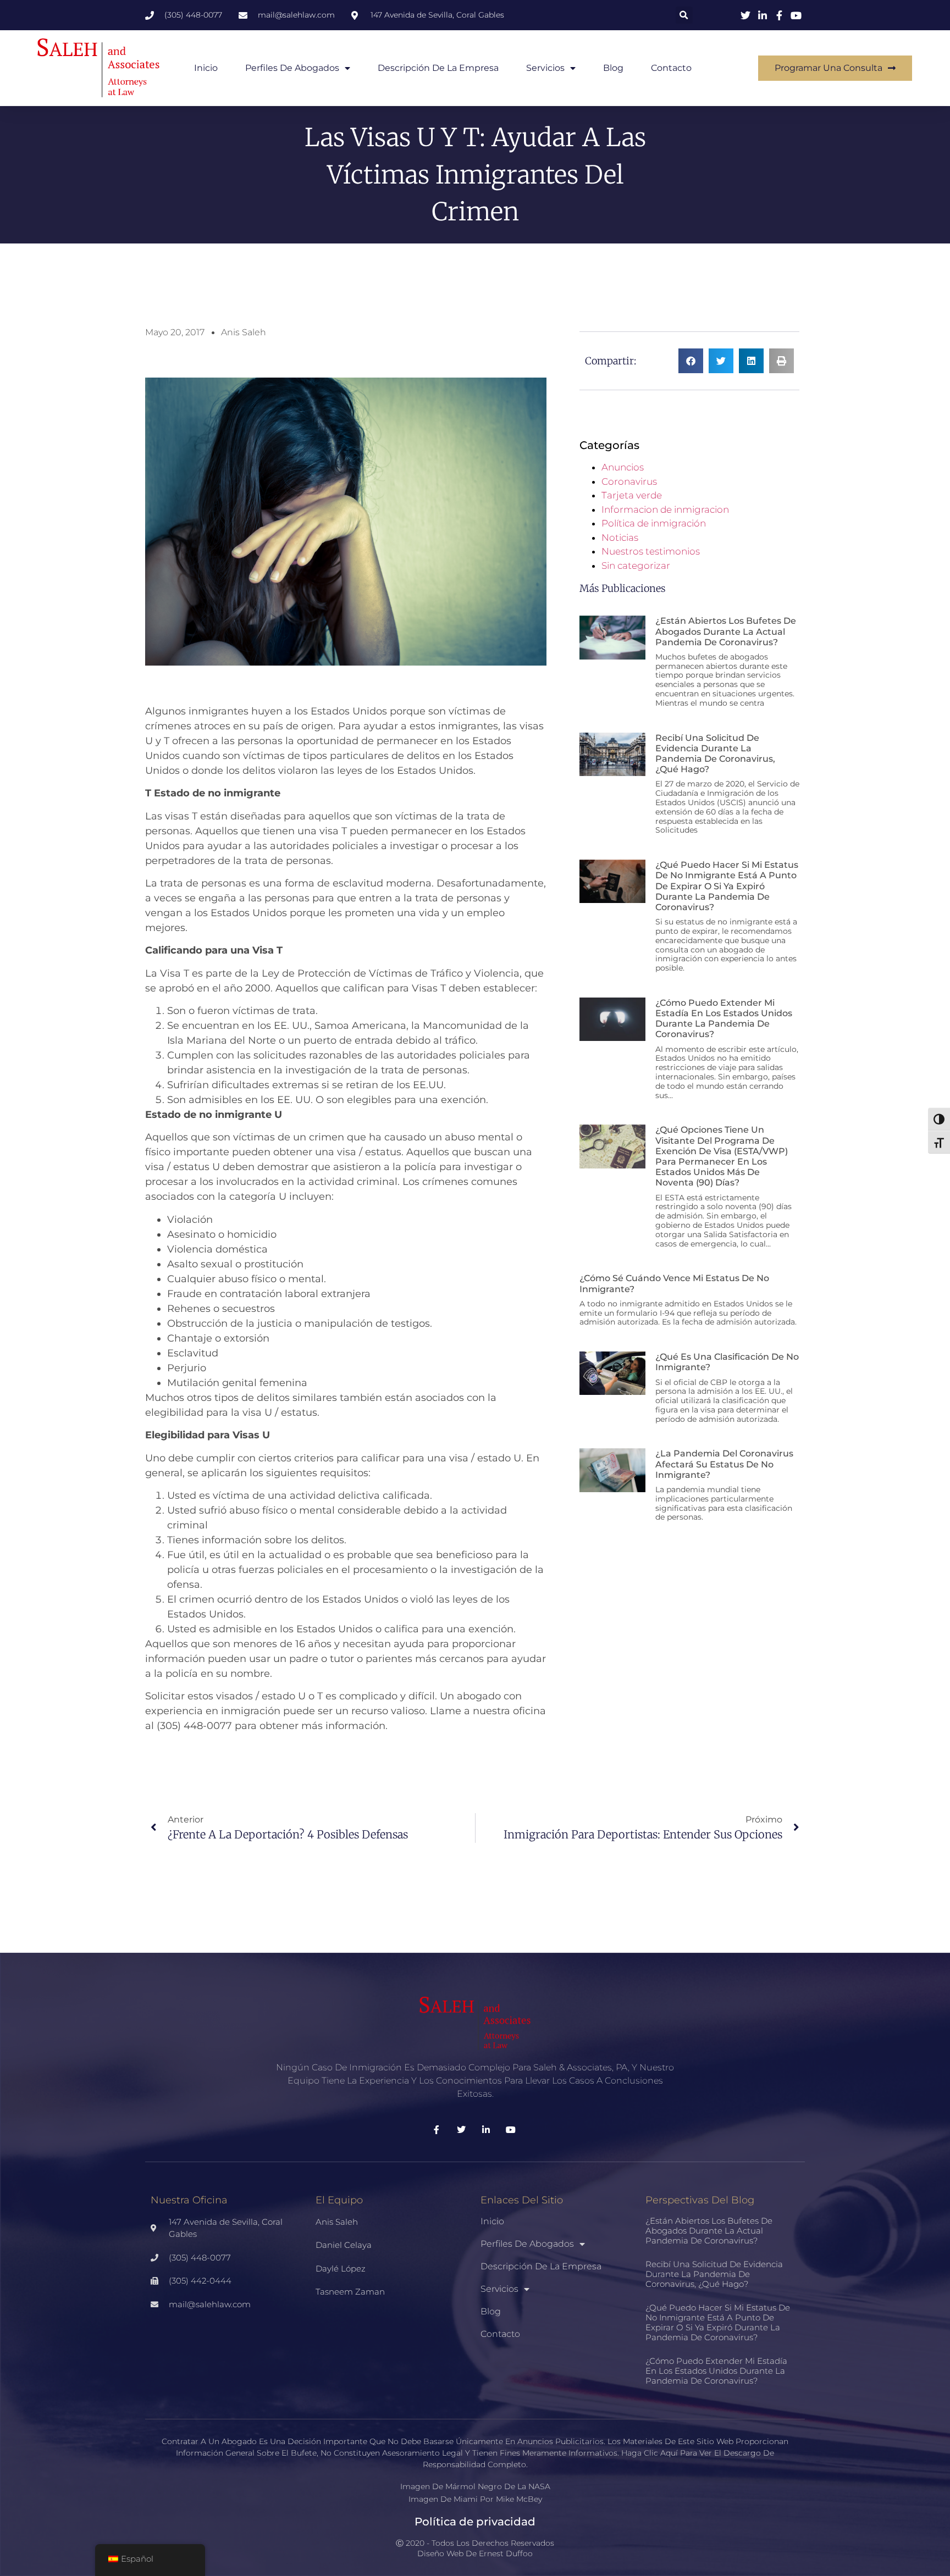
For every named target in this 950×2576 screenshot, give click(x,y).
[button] (684, 15)
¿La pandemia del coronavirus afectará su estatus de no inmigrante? (724, 1464)
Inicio (206, 68)
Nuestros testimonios (651, 551)
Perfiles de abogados (292, 68)
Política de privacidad (475, 2522)
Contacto (671, 68)
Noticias (620, 538)
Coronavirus (629, 481)
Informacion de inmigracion (665, 509)
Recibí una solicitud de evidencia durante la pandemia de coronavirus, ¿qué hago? (715, 754)
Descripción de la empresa (438, 68)
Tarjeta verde (632, 495)
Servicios (545, 68)
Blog (613, 68)
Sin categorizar (636, 566)
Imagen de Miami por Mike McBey (475, 2499)
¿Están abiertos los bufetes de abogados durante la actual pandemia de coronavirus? (726, 631)
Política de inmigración (654, 523)
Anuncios (623, 467)
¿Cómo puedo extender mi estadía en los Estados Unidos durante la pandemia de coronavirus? (724, 1019)
